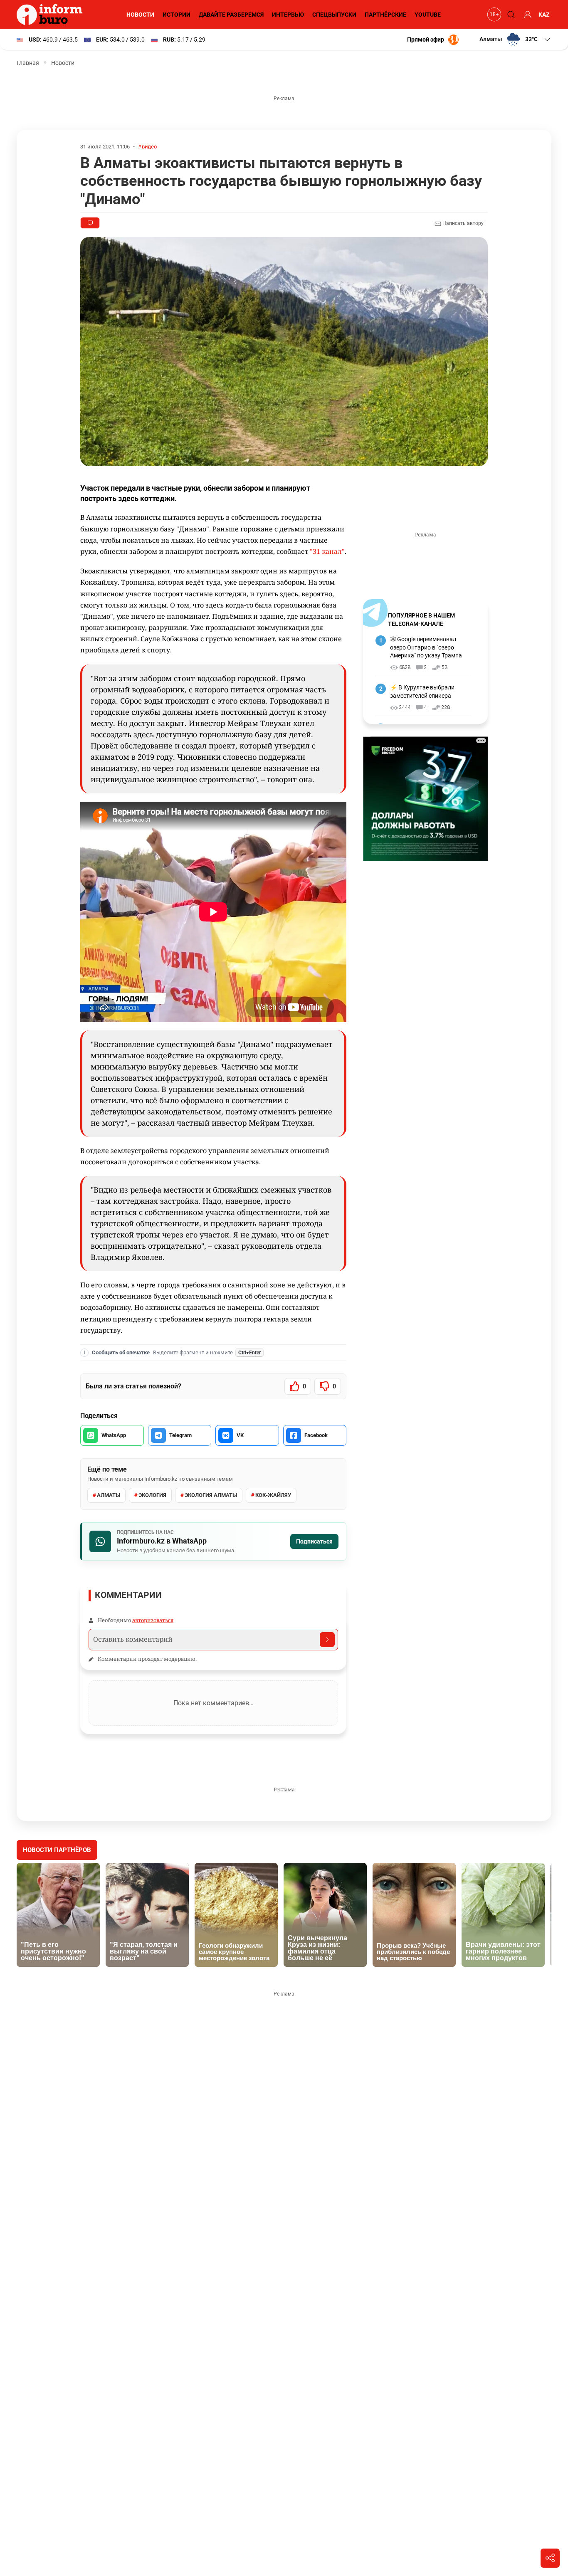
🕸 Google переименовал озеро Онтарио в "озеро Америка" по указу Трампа (426, 647)
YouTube (428, 15)
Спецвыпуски (334, 15)
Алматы (109, 1495)
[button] (515, 40)
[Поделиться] (550, 2558)
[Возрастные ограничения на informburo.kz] (493, 15)
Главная (28, 63)
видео (149, 147)
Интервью (288, 15)
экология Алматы (211, 1495)
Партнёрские (385, 15)
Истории (177, 15)
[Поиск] (510, 15)
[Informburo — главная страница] (52, 15)
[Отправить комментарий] (327, 1640)
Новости (140, 15)
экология (152, 1495)
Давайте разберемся (231, 15)
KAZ (544, 15)
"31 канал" (327, 551)
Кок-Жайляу (273, 1495)
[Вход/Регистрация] (526, 15)
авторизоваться (153, 1620)
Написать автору (462, 223)
